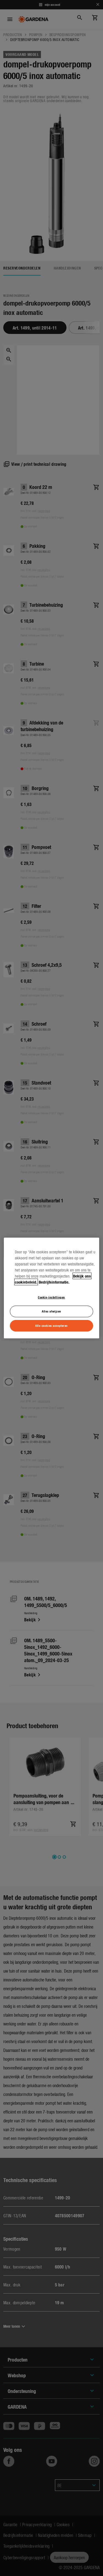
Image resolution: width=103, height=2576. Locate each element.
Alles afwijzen (51, 1311)
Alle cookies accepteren (51, 1325)
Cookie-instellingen (51, 1297)
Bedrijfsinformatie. (54, 1282)
